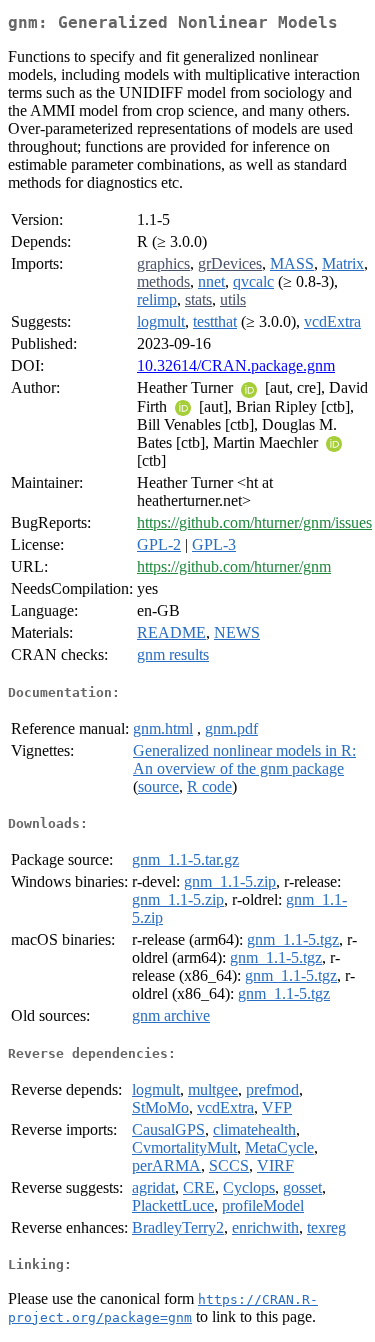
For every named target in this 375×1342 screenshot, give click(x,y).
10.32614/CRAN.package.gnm (236, 365)
